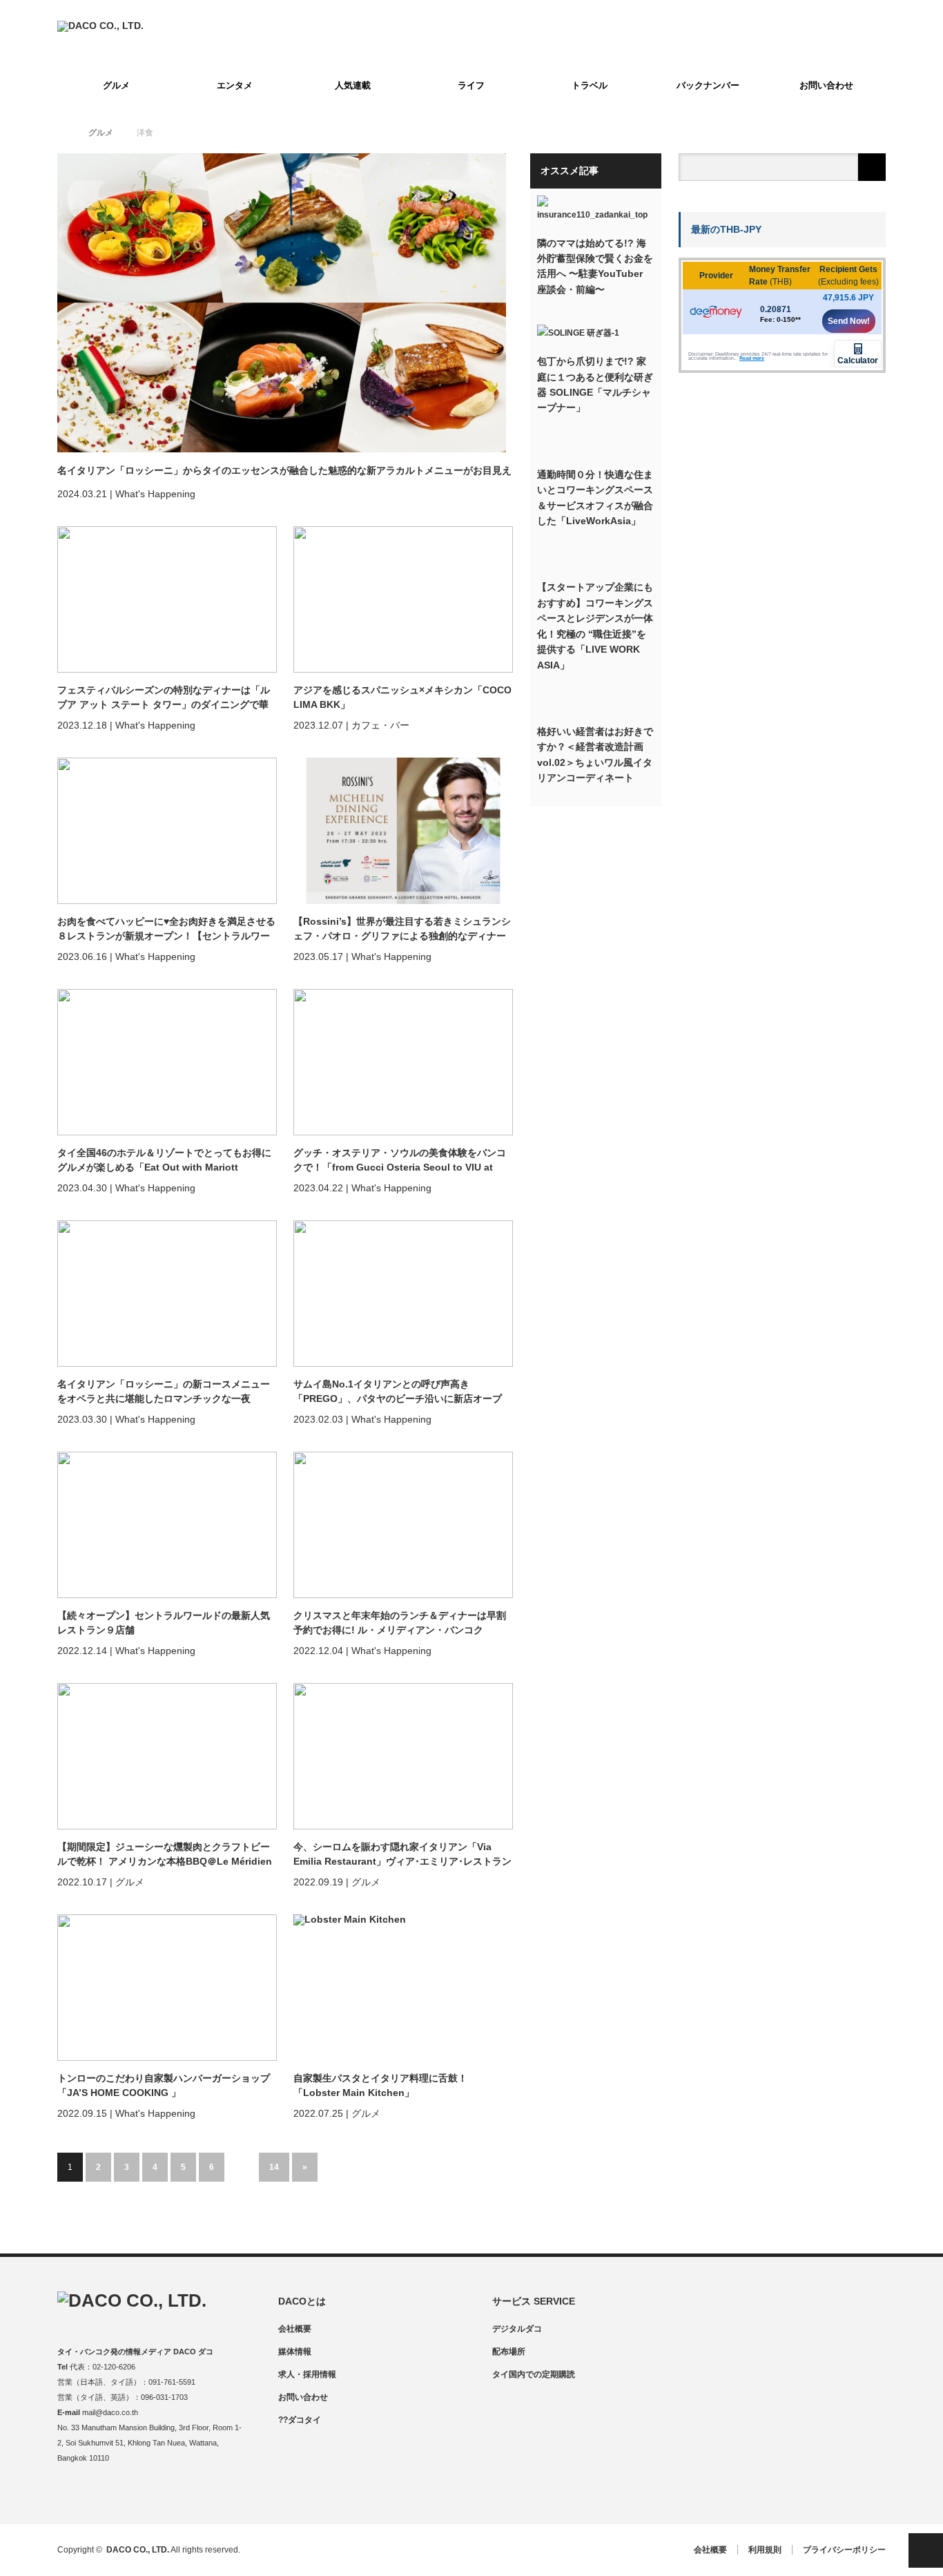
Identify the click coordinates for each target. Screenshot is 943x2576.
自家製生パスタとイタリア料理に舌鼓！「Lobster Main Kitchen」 (380, 2085)
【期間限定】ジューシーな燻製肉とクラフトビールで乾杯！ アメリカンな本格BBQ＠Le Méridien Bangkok (165, 1855)
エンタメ (235, 85)
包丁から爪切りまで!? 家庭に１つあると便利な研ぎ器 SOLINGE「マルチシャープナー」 (595, 384)
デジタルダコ (517, 2329)
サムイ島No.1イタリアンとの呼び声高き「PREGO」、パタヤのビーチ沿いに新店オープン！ (398, 1392)
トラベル (590, 85)
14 (274, 2167)
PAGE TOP (926, 2550)
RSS (149, 2495)
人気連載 (353, 85)
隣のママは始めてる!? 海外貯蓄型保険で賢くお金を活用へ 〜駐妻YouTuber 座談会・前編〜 (595, 266)
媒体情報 (295, 2352)
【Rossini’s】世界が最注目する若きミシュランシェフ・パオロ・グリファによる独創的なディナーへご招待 (402, 930)
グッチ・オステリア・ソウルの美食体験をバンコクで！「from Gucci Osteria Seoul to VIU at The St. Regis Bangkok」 (400, 1161)
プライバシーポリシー (844, 2550)
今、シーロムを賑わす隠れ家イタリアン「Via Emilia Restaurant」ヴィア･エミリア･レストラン (402, 1854)
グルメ (116, 85)
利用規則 (765, 2550)
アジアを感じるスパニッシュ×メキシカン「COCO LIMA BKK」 (402, 697)
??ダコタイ (300, 2420)
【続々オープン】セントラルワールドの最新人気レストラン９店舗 (164, 1623)
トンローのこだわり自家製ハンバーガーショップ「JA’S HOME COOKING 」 (164, 2085)
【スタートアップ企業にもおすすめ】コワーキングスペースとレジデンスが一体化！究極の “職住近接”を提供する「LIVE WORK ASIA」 (595, 626)
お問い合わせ (826, 85)
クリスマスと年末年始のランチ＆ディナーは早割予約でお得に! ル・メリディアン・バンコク (400, 1623)
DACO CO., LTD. (138, 2550)
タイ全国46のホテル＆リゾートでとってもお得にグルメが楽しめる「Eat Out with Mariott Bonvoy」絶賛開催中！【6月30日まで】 (164, 1161)
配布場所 (509, 2352)
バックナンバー (708, 85)
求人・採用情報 (307, 2374)
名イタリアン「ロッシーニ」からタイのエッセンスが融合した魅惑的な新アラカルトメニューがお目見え (284, 470)
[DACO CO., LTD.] (100, 26)
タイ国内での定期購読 (534, 2374)
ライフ (471, 85)
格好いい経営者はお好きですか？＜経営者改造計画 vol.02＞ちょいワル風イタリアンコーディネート (595, 754)
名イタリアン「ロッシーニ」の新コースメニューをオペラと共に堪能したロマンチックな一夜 (164, 1391)
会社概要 (295, 2329)
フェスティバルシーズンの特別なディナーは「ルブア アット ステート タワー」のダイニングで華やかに (164, 698)
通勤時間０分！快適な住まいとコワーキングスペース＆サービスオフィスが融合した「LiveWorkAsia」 (595, 498)
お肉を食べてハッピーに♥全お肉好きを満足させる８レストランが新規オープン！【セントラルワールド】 (166, 930)
